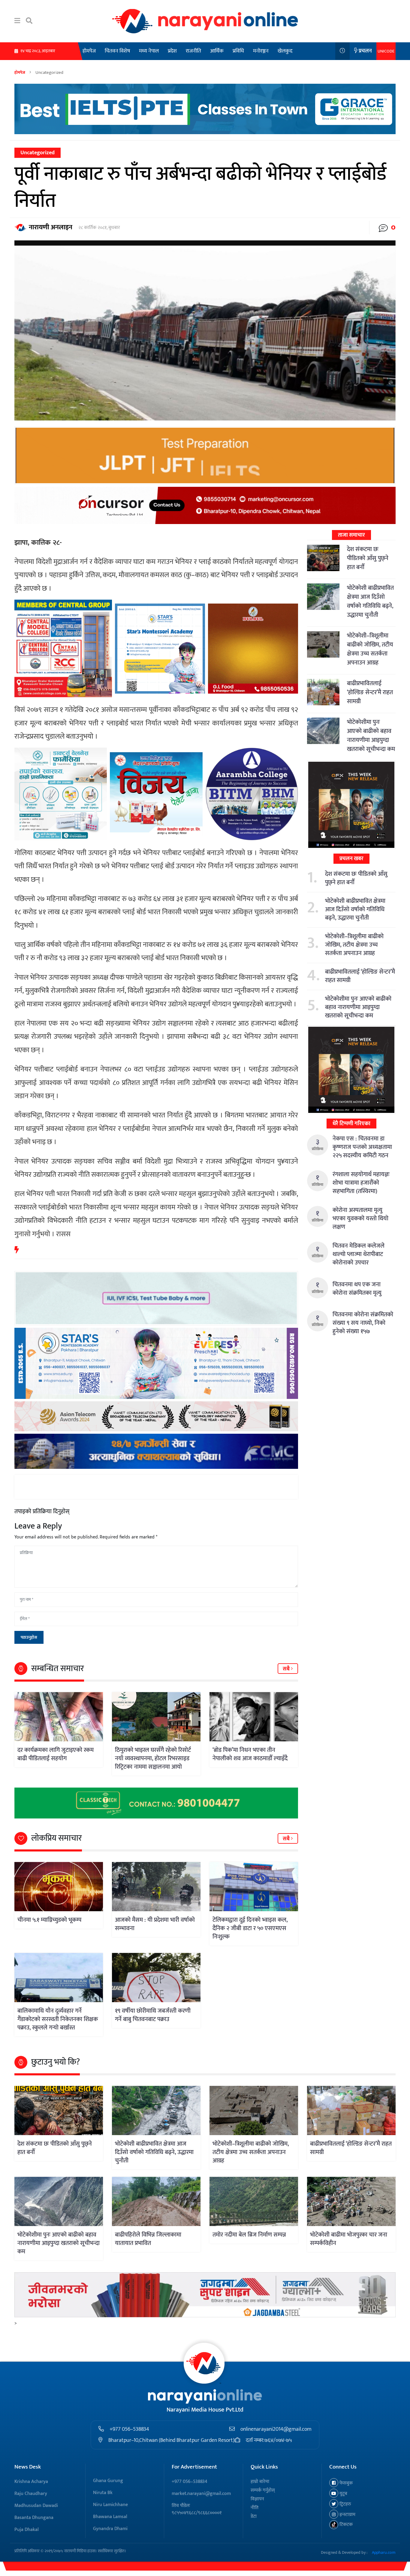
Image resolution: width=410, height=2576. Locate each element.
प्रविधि (238, 51)
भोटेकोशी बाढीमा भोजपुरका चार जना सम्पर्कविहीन (349, 2239)
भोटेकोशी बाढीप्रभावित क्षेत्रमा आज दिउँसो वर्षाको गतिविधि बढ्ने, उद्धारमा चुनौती (370, 601)
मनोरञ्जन (261, 51)
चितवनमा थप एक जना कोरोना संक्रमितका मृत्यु (357, 1289)
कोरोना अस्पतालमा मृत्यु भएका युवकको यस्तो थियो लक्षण (360, 1219)
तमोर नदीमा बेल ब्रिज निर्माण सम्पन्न (249, 2235)
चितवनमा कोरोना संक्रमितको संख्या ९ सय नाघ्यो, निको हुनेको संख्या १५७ (363, 1323)
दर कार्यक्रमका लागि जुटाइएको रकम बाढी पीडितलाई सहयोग (56, 1754)
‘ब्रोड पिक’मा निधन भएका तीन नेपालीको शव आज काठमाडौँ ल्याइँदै (250, 1754)
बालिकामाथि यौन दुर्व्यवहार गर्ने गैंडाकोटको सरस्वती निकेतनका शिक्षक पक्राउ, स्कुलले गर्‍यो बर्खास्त (58, 2019)
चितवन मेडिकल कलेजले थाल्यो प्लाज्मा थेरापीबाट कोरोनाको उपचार (359, 1254)
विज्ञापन (257, 2499)
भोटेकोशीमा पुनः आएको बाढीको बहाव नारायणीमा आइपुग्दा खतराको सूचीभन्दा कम (371, 736)
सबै (287, 1669)
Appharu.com (384, 2552)
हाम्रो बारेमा (260, 2482)
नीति (255, 2508)
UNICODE (386, 51)
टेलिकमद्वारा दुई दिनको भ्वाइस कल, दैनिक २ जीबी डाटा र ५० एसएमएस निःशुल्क (250, 1928)
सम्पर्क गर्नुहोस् (263, 2490)
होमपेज (89, 51)
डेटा (254, 2516)
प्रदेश (172, 51)
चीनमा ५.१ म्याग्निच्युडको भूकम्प (49, 1920)
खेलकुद (285, 51)
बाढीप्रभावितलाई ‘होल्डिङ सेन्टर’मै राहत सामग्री (370, 692)
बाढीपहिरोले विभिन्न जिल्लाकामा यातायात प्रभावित (148, 2239)
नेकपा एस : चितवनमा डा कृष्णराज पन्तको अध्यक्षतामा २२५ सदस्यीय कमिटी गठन (362, 1147)
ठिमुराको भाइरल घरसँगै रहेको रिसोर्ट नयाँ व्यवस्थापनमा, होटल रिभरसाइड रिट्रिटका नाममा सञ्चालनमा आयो (153, 1758)
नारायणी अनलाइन (51, 227)
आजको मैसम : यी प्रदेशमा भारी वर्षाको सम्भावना (155, 1924)
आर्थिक (217, 51)
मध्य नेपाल (149, 51)
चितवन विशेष (117, 51)
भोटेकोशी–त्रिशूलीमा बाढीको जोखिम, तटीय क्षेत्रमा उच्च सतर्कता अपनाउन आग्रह (370, 649)
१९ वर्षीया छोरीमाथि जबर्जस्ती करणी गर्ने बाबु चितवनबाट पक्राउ (153, 2015)
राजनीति (193, 51)
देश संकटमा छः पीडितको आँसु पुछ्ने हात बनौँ (368, 558)
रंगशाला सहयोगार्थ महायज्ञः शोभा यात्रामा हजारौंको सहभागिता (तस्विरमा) (361, 1183)
